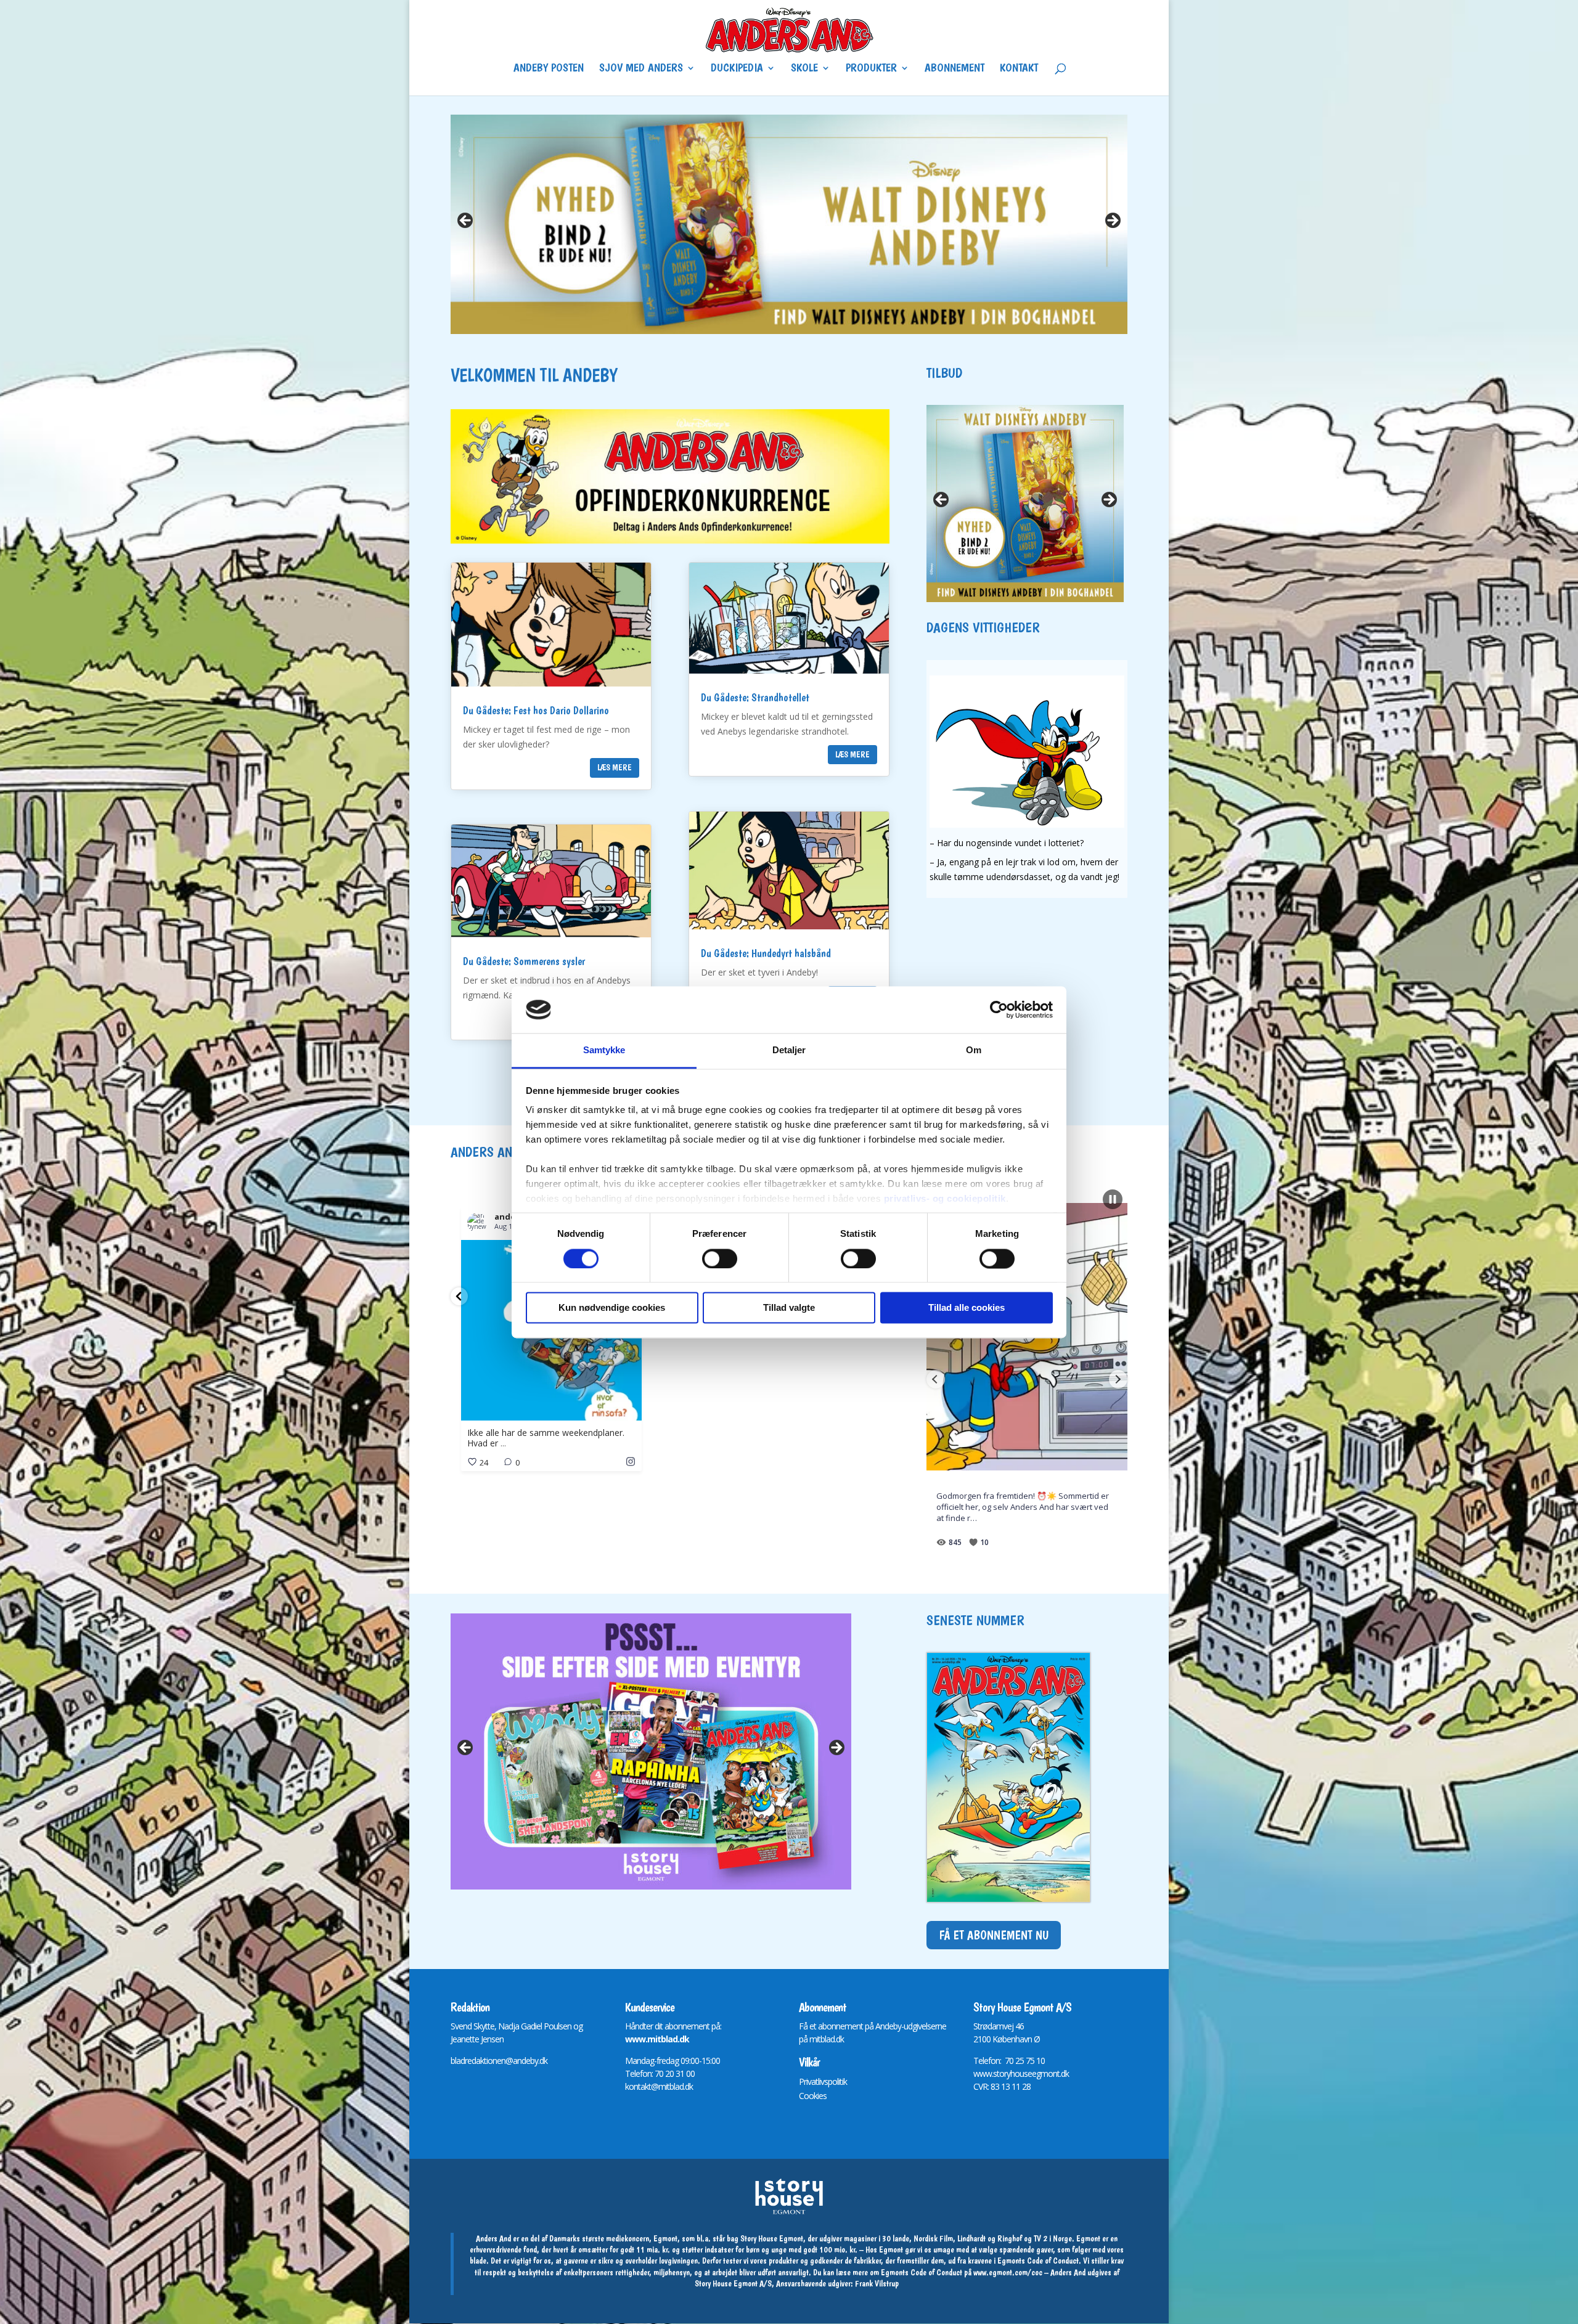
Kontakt (1019, 69)
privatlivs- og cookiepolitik (945, 1199)
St (977, 2026)
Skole (804, 69)
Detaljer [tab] (789, 1050)
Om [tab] (974, 1050)
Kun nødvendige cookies (612, 1308)
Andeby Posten (549, 69)
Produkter (871, 69)
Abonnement (955, 69)
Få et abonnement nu (994, 1935)
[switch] (720, 1258)
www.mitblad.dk (657, 2039)
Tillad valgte (789, 1308)
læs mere (615, 767)
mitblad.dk (827, 2039)
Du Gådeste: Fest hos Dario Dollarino (536, 710)
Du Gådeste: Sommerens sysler (524, 961)
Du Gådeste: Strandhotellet (755, 697)
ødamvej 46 (1003, 2026)
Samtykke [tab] (604, 1050)
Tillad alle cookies (967, 1308)
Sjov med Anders (641, 69)
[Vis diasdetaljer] (789, 224)
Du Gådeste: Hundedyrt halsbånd (766, 953)
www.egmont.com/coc (1008, 2272)
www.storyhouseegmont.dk (1021, 2073)
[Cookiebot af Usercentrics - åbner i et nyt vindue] (999, 1009)
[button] (459, 1296)
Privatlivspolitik (823, 2081)
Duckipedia (737, 69)
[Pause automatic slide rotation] (1113, 1199)
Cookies (813, 2096)
